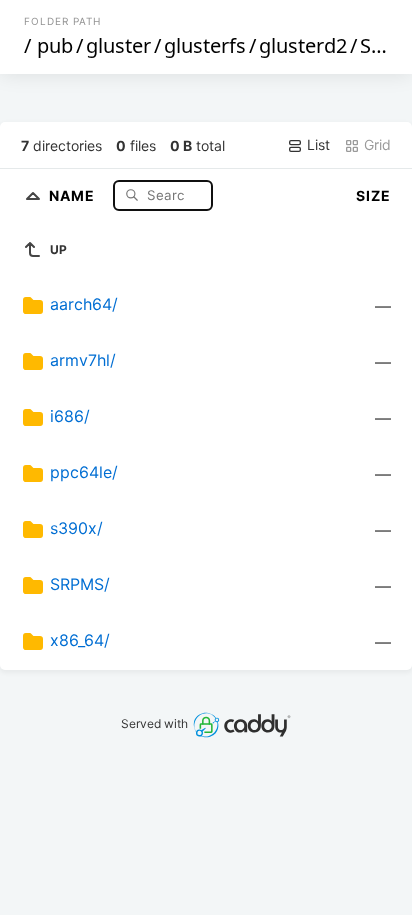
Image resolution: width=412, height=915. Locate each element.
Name (74, 194)
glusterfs (205, 45)
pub (55, 45)
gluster (118, 45)
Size (373, 195)
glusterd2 (303, 45)
